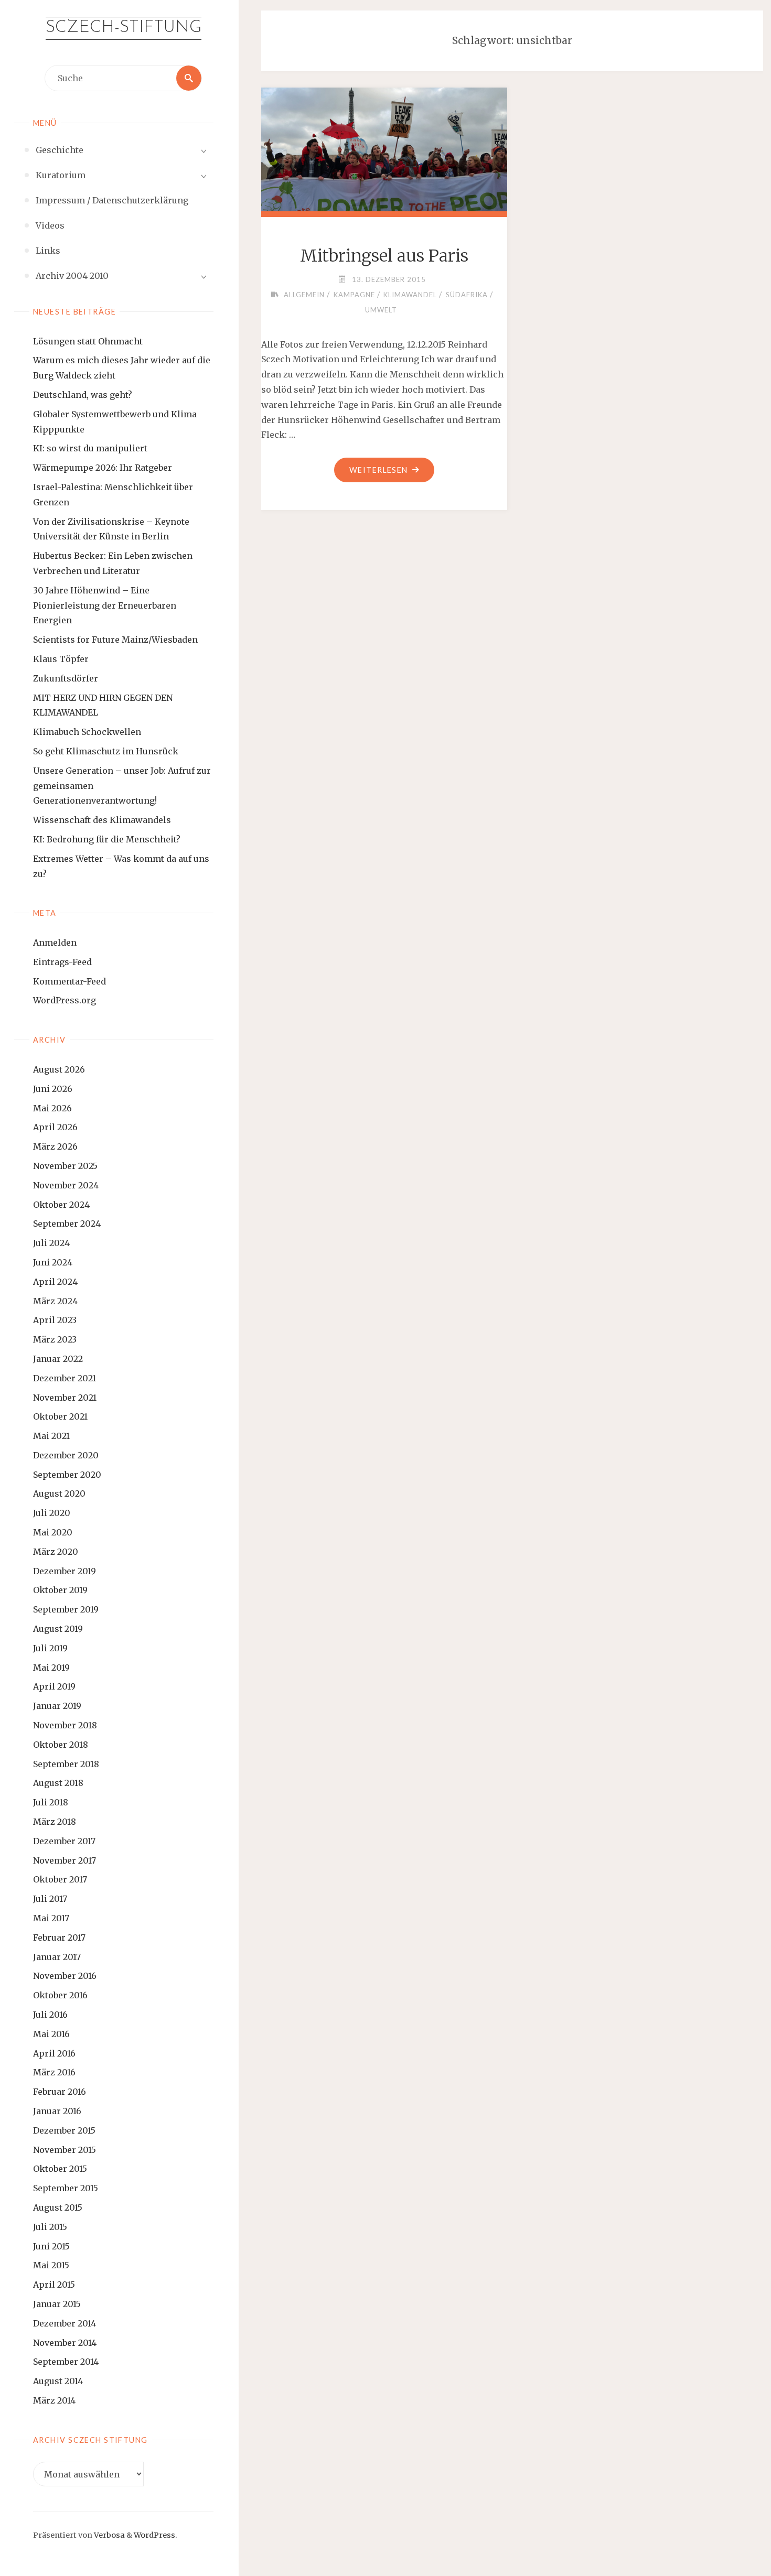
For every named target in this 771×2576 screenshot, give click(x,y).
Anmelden (55, 943)
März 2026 (55, 1146)
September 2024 (67, 1224)
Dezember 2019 (65, 1571)
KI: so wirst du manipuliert (90, 448)
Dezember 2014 (65, 2323)
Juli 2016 (50, 2015)
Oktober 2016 (60, 1995)
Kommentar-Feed (69, 981)
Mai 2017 (51, 1918)
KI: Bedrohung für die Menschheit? (107, 839)
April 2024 (55, 1282)
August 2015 (58, 2207)
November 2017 (65, 1860)
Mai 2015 (51, 2265)
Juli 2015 (50, 2227)
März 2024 (55, 1301)
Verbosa (109, 2535)
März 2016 (54, 2072)
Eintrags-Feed (62, 962)
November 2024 (66, 1185)
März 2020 (56, 1552)
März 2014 (54, 2400)
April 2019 (54, 1686)
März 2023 (55, 1339)
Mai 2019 (51, 1668)
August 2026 (59, 1069)
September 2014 (66, 2362)
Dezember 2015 (64, 2130)
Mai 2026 (52, 1108)
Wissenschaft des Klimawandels (102, 820)
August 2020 (59, 1493)
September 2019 (66, 1609)
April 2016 (54, 2053)
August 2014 (58, 2381)
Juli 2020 (52, 1513)
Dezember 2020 (66, 1455)
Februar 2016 (60, 2092)
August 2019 (58, 1629)
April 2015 (54, 2285)
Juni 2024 (53, 1262)
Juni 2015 (51, 2246)
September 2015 (66, 2188)
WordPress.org (65, 1000)
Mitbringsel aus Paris (384, 256)
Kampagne (354, 295)
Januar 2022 (58, 1359)
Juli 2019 (50, 1648)
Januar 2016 (57, 2111)
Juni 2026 (53, 1089)
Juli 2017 (50, 1899)
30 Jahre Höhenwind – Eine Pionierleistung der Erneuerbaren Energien (105, 605)
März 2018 (55, 1822)
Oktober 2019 (60, 1590)
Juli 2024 (51, 1243)
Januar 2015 (57, 2304)
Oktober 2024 (61, 1205)
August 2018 (58, 1783)
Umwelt (381, 310)
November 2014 (65, 2343)
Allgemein (304, 295)
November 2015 (65, 2150)
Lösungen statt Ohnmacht (88, 341)
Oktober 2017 (60, 1879)
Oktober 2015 (60, 2169)
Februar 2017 (59, 1938)
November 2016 (65, 1976)
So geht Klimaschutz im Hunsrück (106, 751)
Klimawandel (410, 295)
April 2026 (55, 1127)
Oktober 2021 (60, 1416)
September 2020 (67, 1475)
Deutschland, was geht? (83, 395)
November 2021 (65, 1398)
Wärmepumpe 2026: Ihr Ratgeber (103, 468)
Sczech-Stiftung (124, 28)
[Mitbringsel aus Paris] (384, 148)
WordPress (154, 2535)
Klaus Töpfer (61, 659)
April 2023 (55, 1320)
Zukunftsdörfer (66, 678)
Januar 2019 (57, 1706)
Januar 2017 (57, 1957)
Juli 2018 (51, 1802)
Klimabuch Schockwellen (87, 732)
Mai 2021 (51, 1436)
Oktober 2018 (61, 1745)
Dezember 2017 (64, 1841)
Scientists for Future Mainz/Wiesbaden (115, 640)
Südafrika (467, 295)
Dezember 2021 (65, 1378)
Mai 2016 (51, 2034)
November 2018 (65, 1725)
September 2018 (66, 1764)
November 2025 (65, 1166)
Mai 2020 (53, 1532)
